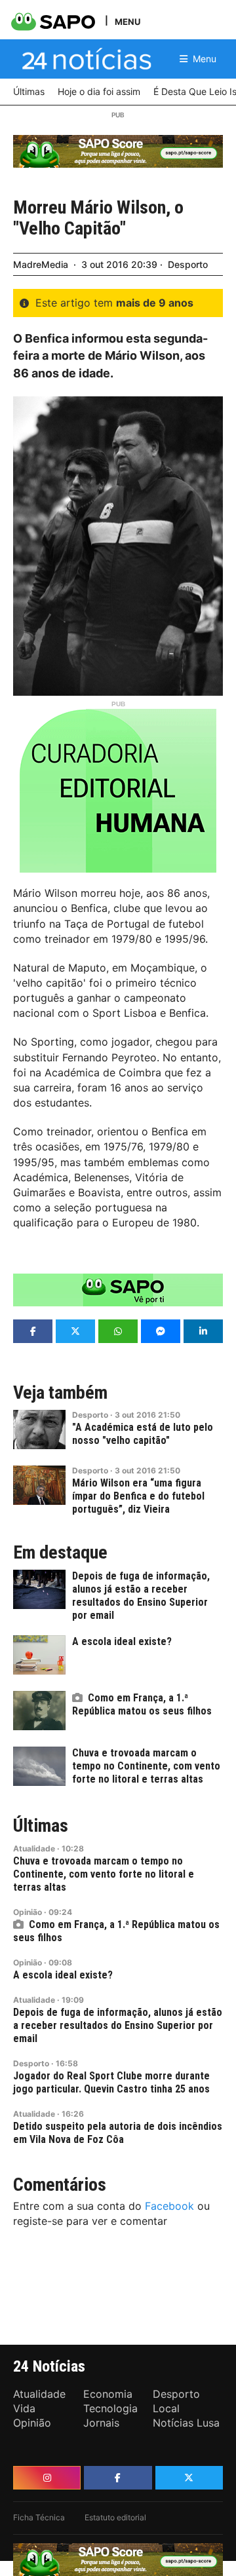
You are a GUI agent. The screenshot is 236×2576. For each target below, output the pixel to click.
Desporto (188, 264)
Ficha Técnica (39, 2517)
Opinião (28, 1912)
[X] (189, 2478)
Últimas (41, 1826)
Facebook (169, 2206)
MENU (128, 21)
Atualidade (34, 1848)
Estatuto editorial (115, 2517)
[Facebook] (118, 2478)
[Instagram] (47, 2478)
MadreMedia (41, 264)
